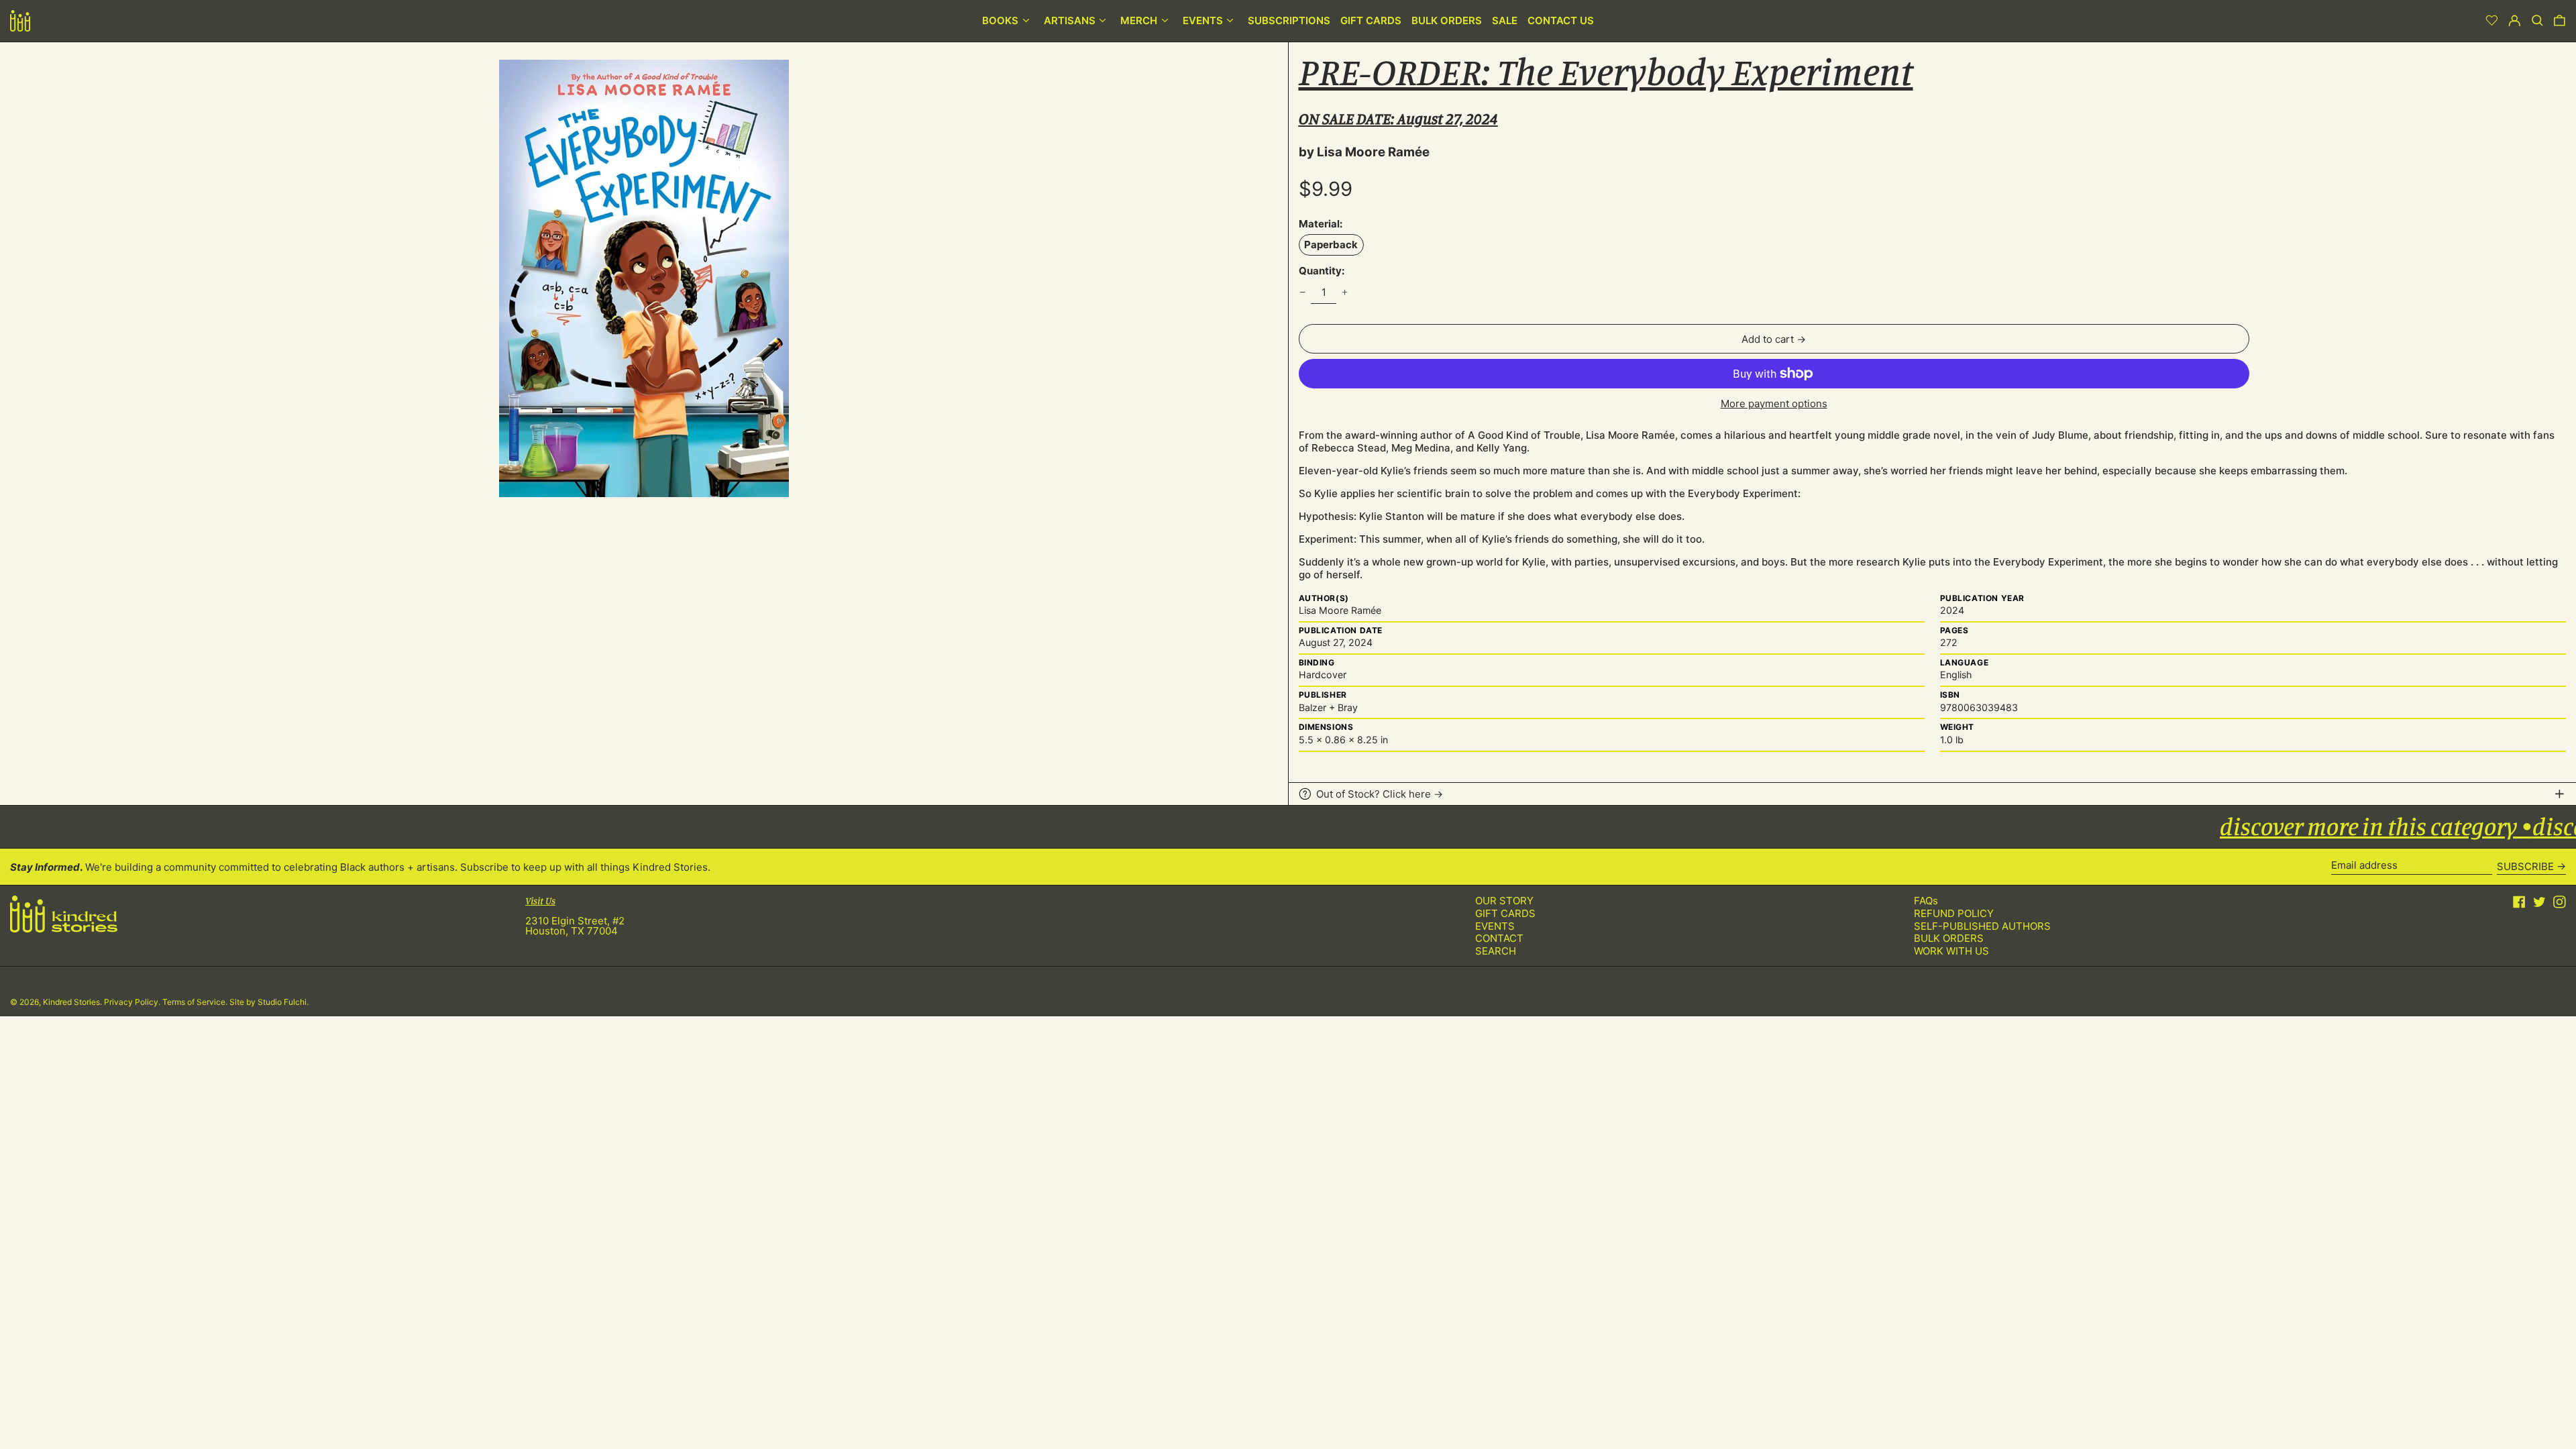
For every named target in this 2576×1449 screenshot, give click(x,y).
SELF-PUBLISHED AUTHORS (1982, 926)
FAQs (1926, 901)
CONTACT (1499, 938)
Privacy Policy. (133, 1002)
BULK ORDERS (1949, 938)
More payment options (1774, 404)
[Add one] (1345, 292)
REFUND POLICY (1954, 913)
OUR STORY (1504, 901)
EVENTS (1495, 926)
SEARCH (1496, 951)
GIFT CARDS (1505, 913)
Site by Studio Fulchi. (269, 1002)
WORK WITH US (1951, 951)
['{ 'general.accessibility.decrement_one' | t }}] (1302, 292)
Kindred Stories (71, 1002)
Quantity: (1322, 271)
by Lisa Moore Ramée (1364, 152)
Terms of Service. (196, 1002)
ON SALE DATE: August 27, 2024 (1398, 118)
